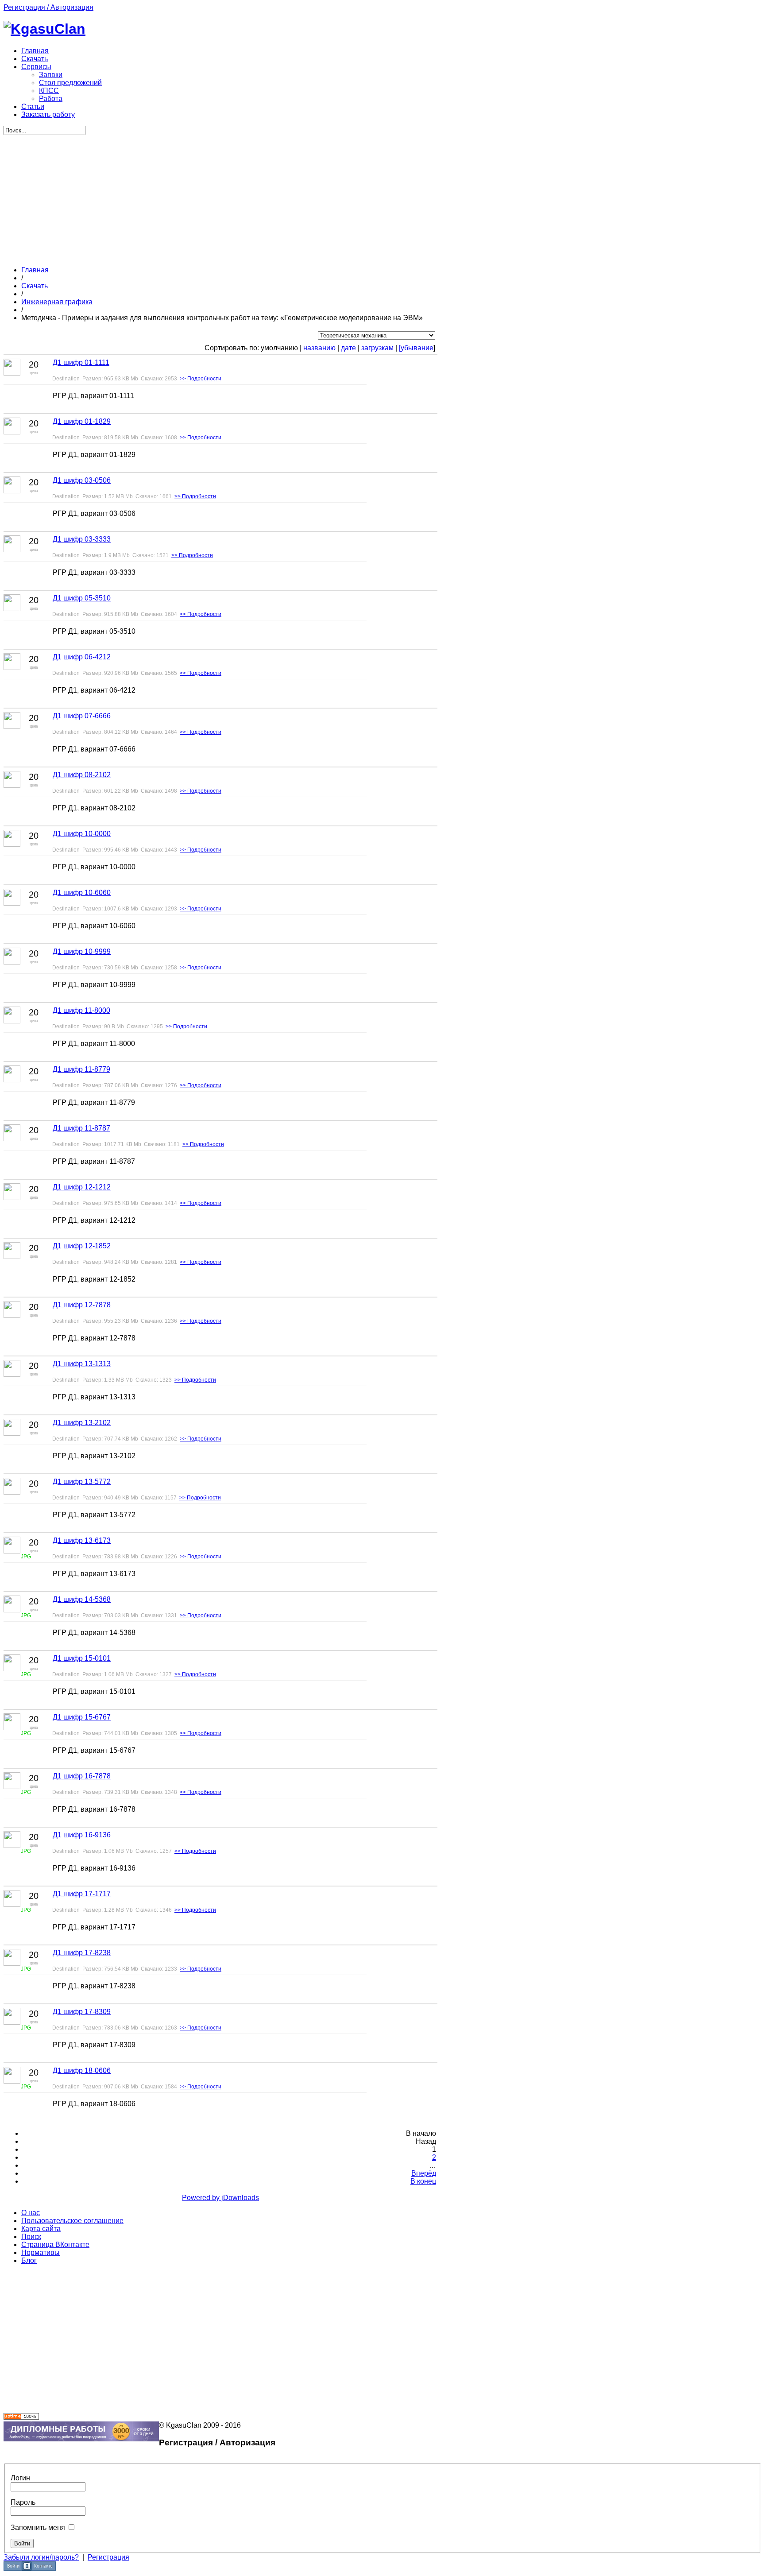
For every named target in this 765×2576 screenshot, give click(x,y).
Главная (35, 270)
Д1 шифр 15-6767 (82, 1717)
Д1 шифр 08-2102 (82, 775)
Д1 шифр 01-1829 (82, 421)
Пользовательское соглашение (72, 2221)
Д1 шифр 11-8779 (81, 1069)
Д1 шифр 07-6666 (82, 716)
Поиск (31, 2237)
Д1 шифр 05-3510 (82, 598)
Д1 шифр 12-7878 (82, 1305)
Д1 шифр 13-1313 (82, 1364)
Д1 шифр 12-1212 (82, 1187)
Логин (20, 2478)
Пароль (23, 2502)
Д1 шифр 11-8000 (81, 1010)
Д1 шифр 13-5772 (82, 1482)
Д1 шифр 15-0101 (82, 1658)
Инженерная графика (57, 302)
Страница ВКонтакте (55, 2245)
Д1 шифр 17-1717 (82, 1894)
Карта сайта (41, 2229)
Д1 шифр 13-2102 (82, 1423)
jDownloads (240, 2198)
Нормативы (41, 2253)
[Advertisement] (220, 197)
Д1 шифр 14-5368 (82, 1599)
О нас (31, 2213)
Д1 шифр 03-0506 (82, 480)
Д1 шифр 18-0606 (82, 2070)
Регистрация (108, 2557)
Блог (29, 2260)
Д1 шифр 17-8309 (82, 2012)
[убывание (416, 348)
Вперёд (424, 2173)
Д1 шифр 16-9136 (82, 1835)
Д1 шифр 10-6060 (82, 893)
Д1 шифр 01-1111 (81, 362)
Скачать (35, 286)
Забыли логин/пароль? (41, 2557)
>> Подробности (201, 379)
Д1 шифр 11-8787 (81, 1128)
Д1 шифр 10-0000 (82, 834)
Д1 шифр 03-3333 (82, 539)
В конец (423, 2181)
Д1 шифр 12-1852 (82, 1246)
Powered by (202, 2198)
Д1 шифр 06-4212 (82, 657)
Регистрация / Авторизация (48, 7)
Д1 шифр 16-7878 (82, 1776)
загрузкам (377, 348)
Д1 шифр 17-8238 (82, 1953)
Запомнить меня (38, 2528)
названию (319, 348)
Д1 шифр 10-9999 (82, 951)
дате (348, 348)
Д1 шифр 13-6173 (82, 1540)
